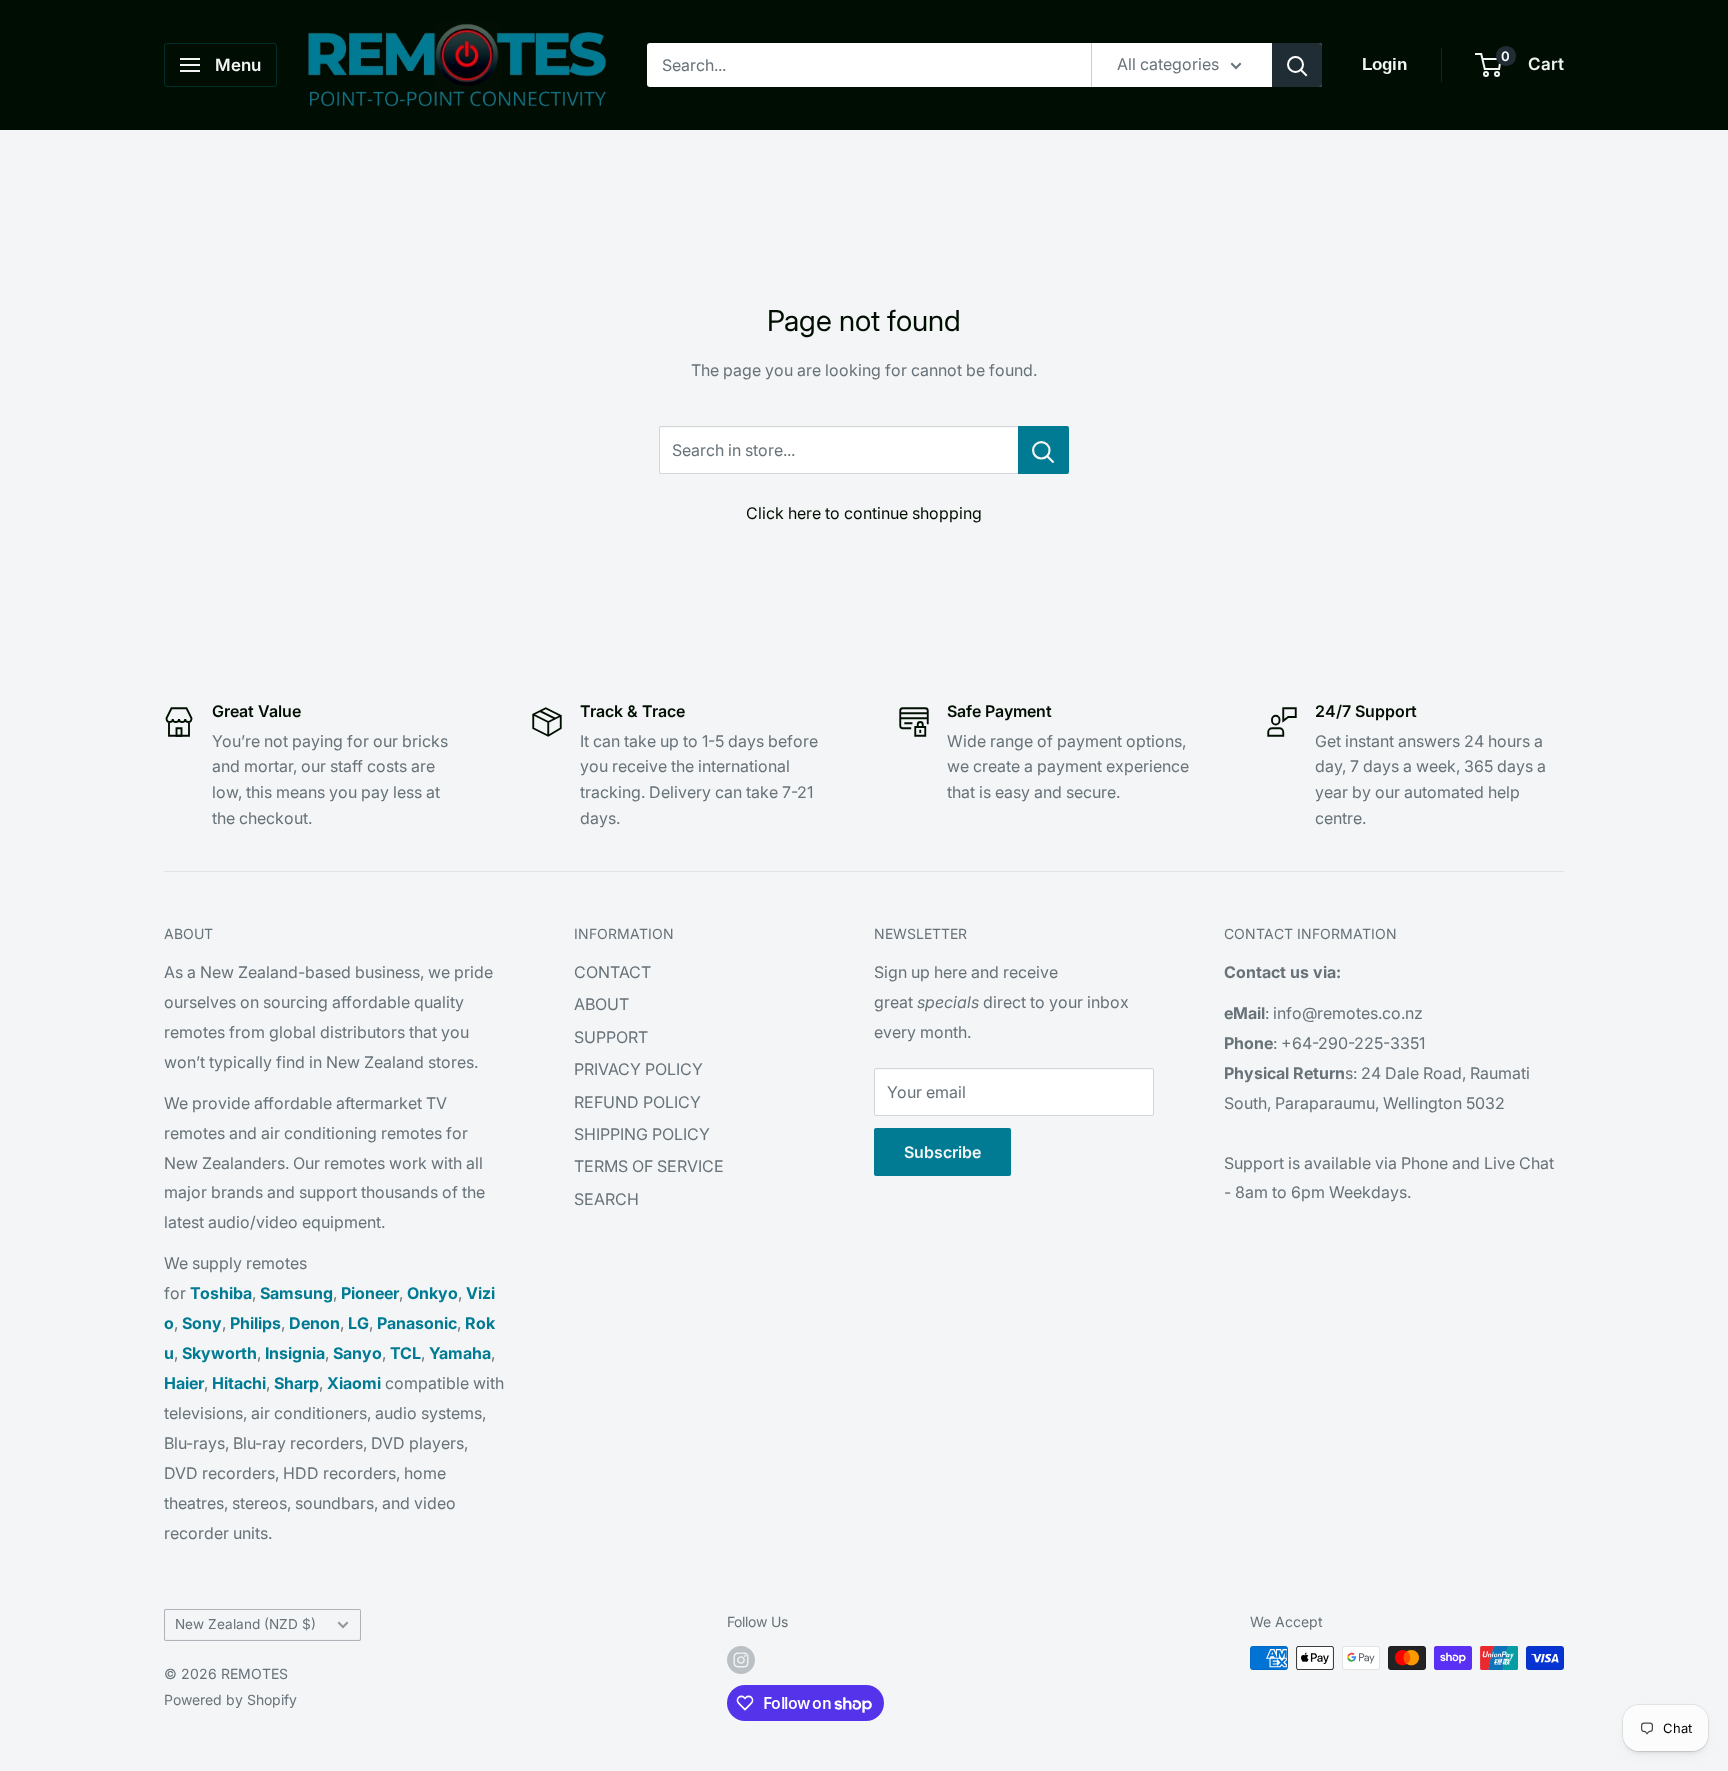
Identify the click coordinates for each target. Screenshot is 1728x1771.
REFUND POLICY (637, 1102)
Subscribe (942, 1152)
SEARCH (606, 1199)
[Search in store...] (1043, 450)
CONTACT (612, 972)
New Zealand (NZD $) (245, 1624)
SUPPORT (611, 1037)
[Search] (1297, 65)
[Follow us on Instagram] (741, 1660)
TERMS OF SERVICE (649, 1166)
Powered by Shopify (230, 1699)
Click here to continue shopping (864, 513)
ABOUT (601, 1004)
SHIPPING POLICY (642, 1134)
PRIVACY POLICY (638, 1069)
